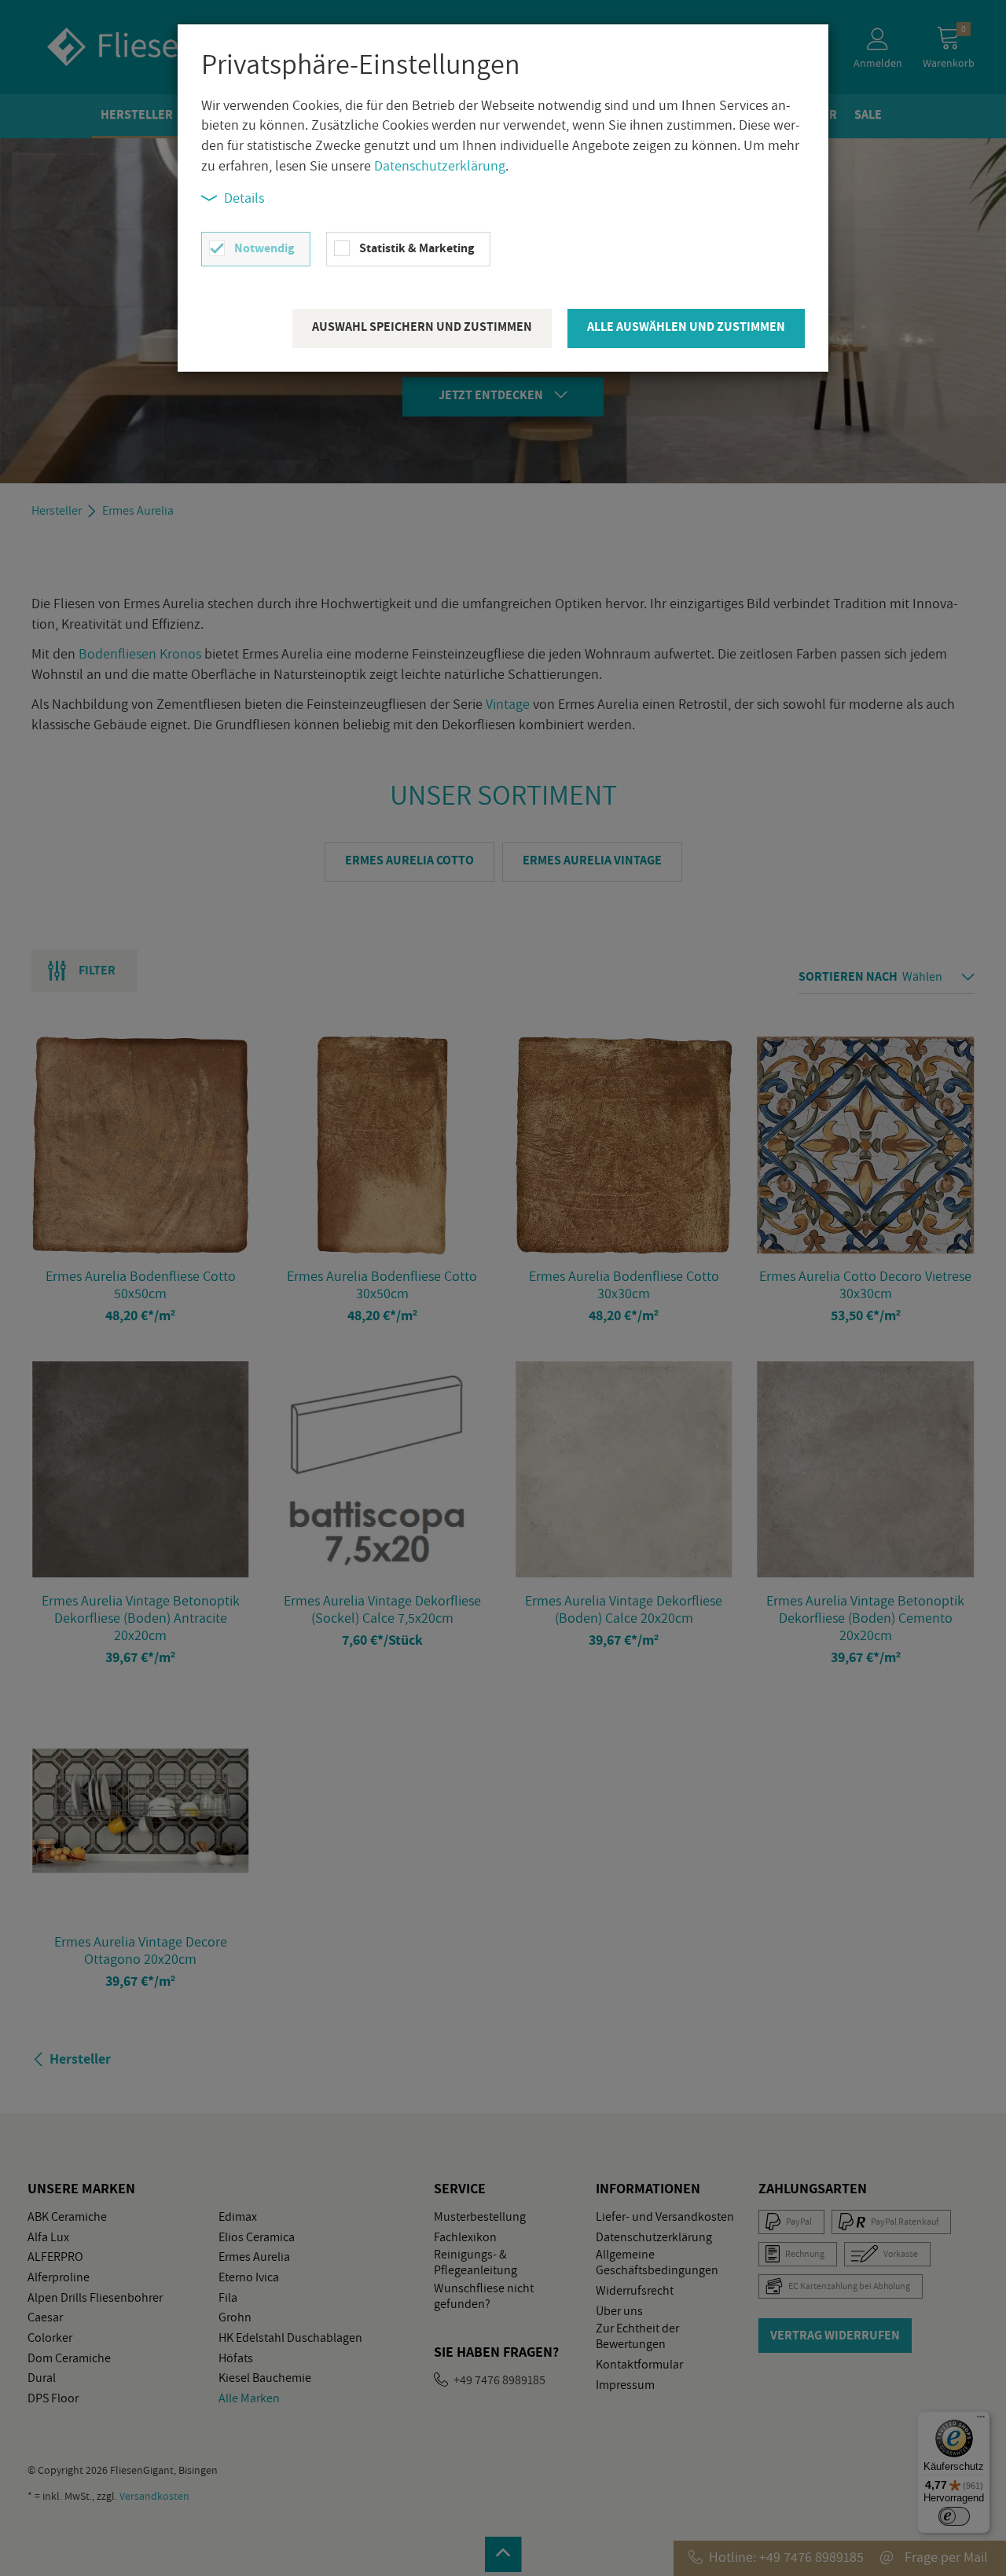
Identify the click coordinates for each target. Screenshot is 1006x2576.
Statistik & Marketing (417, 248)
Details (244, 198)
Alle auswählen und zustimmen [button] (686, 327)
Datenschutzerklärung (440, 165)
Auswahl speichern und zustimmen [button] (422, 327)
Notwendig (264, 248)
